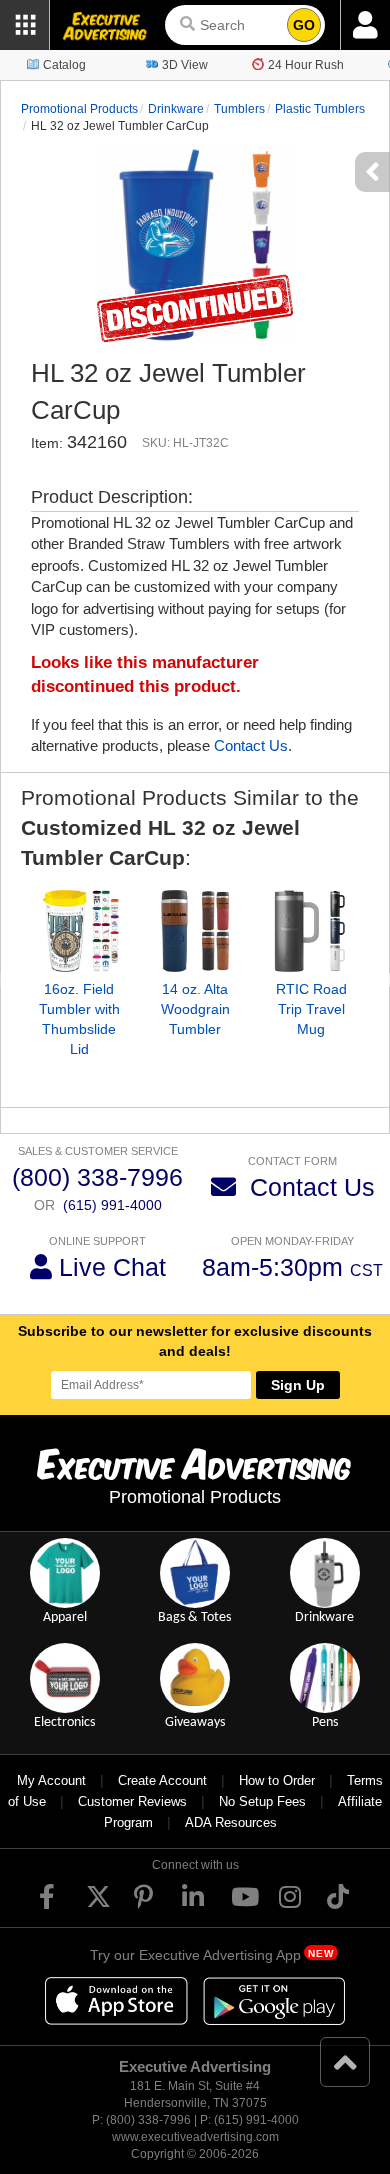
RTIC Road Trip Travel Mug (311, 1009)
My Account (51, 1780)
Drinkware (176, 109)
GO (304, 25)
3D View (185, 65)
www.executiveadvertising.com (195, 2137)
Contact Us (251, 745)
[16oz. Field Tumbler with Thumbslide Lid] (79, 931)
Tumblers (239, 109)
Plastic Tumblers (320, 109)
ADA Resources (231, 1822)
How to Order (277, 1780)
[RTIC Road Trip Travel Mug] (311, 931)
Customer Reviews (132, 1801)
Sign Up (298, 1385)
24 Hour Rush (306, 65)
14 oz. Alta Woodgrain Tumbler (195, 1009)
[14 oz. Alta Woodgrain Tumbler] (195, 931)
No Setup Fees (262, 1801)
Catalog (64, 65)
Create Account (162, 1780)
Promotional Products (79, 109)
